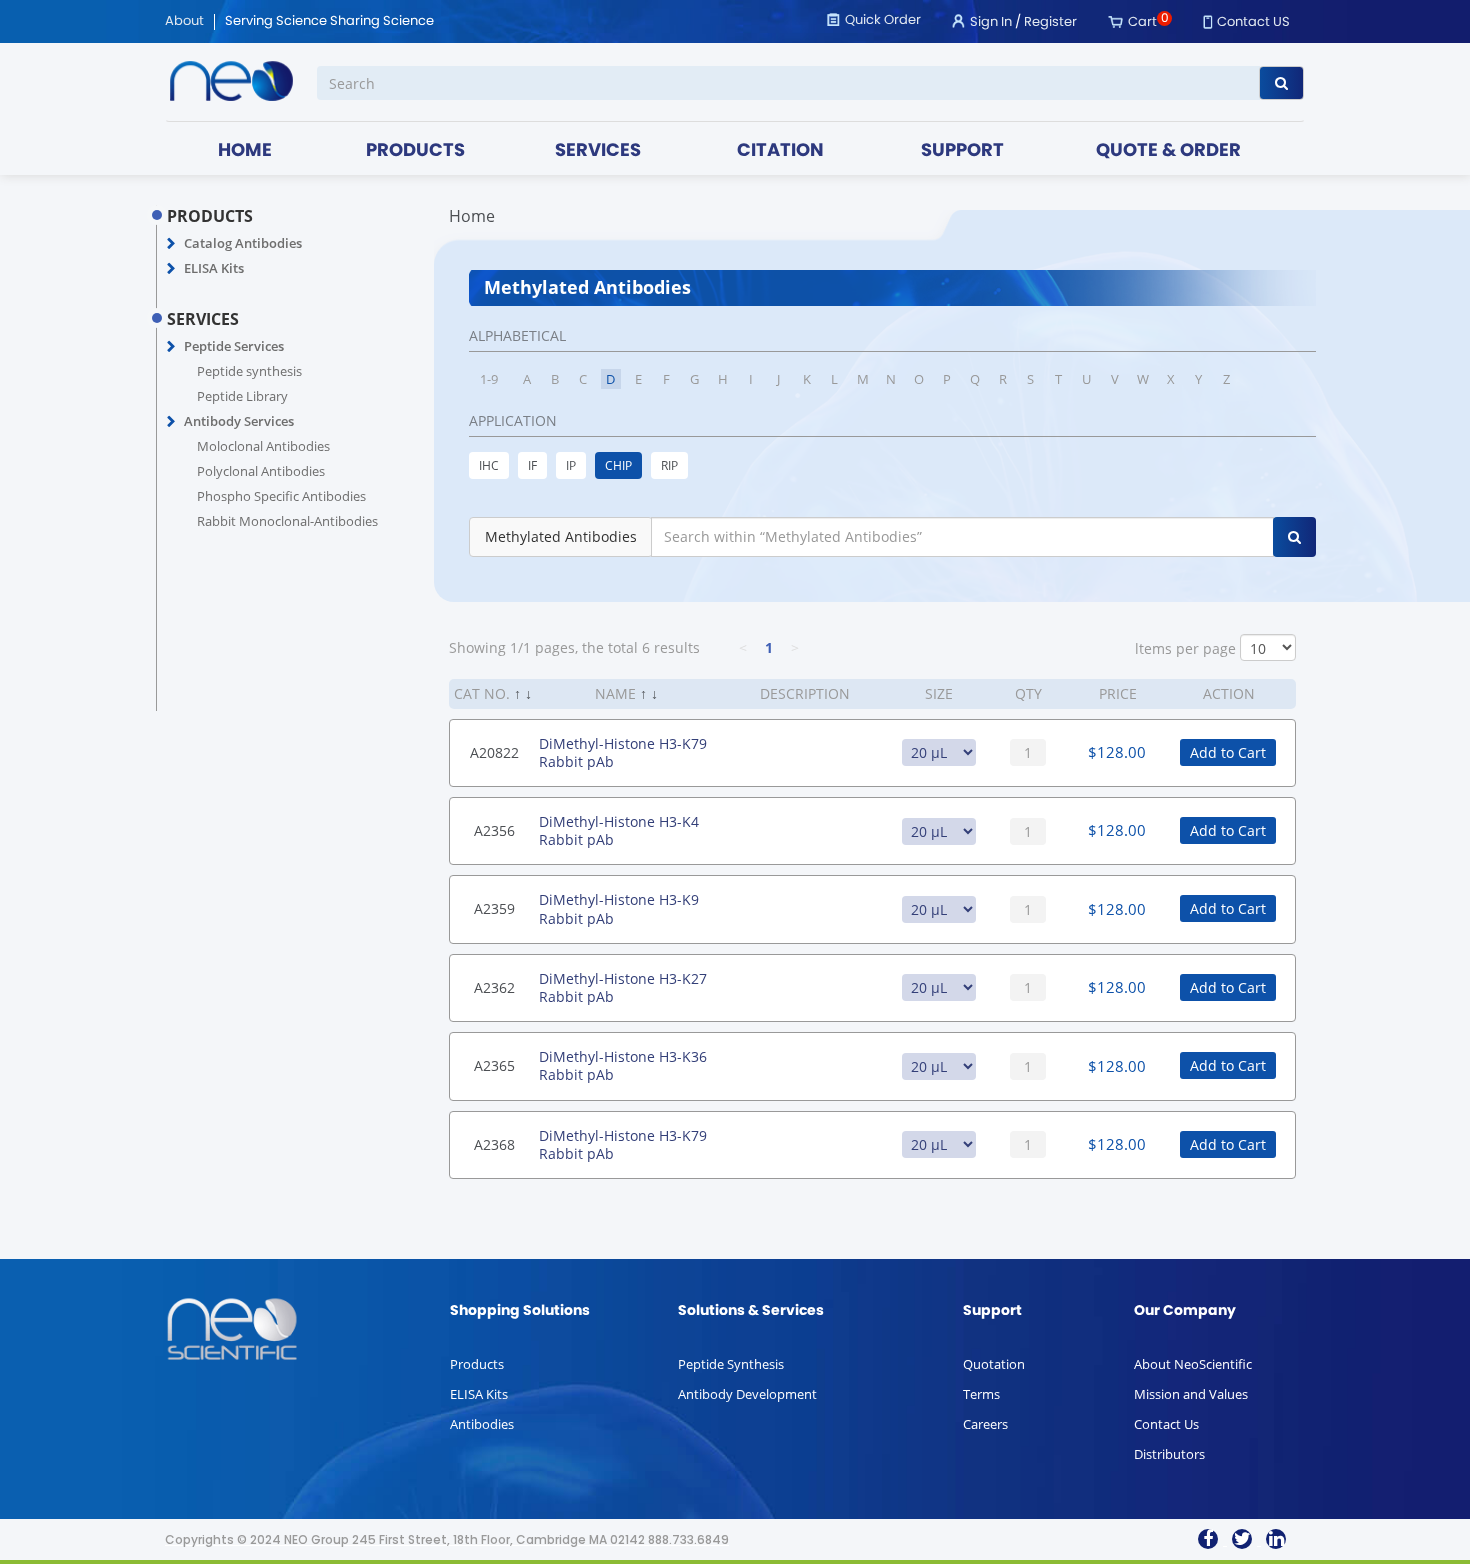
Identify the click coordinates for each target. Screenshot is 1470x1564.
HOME (245, 151)
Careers (985, 1424)
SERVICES (598, 151)
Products (477, 1364)
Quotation (994, 1364)
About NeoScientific (1193, 1364)
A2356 (494, 830)
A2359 (494, 908)
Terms (981, 1394)
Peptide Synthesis (731, 1364)
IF (532, 465)
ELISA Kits (214, 268)
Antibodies (482, 1424)
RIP (669, 465)
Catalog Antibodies (243, 243)
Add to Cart (1228, 752)
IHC (489, 465)
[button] (171, 244)
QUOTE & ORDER (1168, 151)
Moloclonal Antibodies (263, 446)
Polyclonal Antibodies (261, 471)
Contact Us (1166, 1424)
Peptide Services (234, 346)
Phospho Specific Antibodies (281, 496)
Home (472, 216)
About (184, 22)
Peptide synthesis (249, 371)
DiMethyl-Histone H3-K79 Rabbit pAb (623, 752)
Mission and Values (1191, 1394)
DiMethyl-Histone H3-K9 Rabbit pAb (619, 908)
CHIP (618, 465)
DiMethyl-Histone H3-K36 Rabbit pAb (623, 1065)
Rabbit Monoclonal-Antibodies (287, 521)
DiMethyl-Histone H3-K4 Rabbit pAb (619, 830)
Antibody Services (239, 421)
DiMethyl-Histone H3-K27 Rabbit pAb (623, 987)
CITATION (780, 151)
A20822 (494, 752)
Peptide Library (242, 396)
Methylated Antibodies (561, 536)
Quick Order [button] (883, 20)
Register (1050, 22)
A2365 (494, 1065)
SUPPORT (962, 151)
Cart (1142, 22)
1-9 (489, 379)
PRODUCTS (415, 151)
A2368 (494, 1144)
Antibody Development (747, 1394)
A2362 (494, 987)
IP (571, 465)
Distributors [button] (1169, 1454)
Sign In (991, 22)
